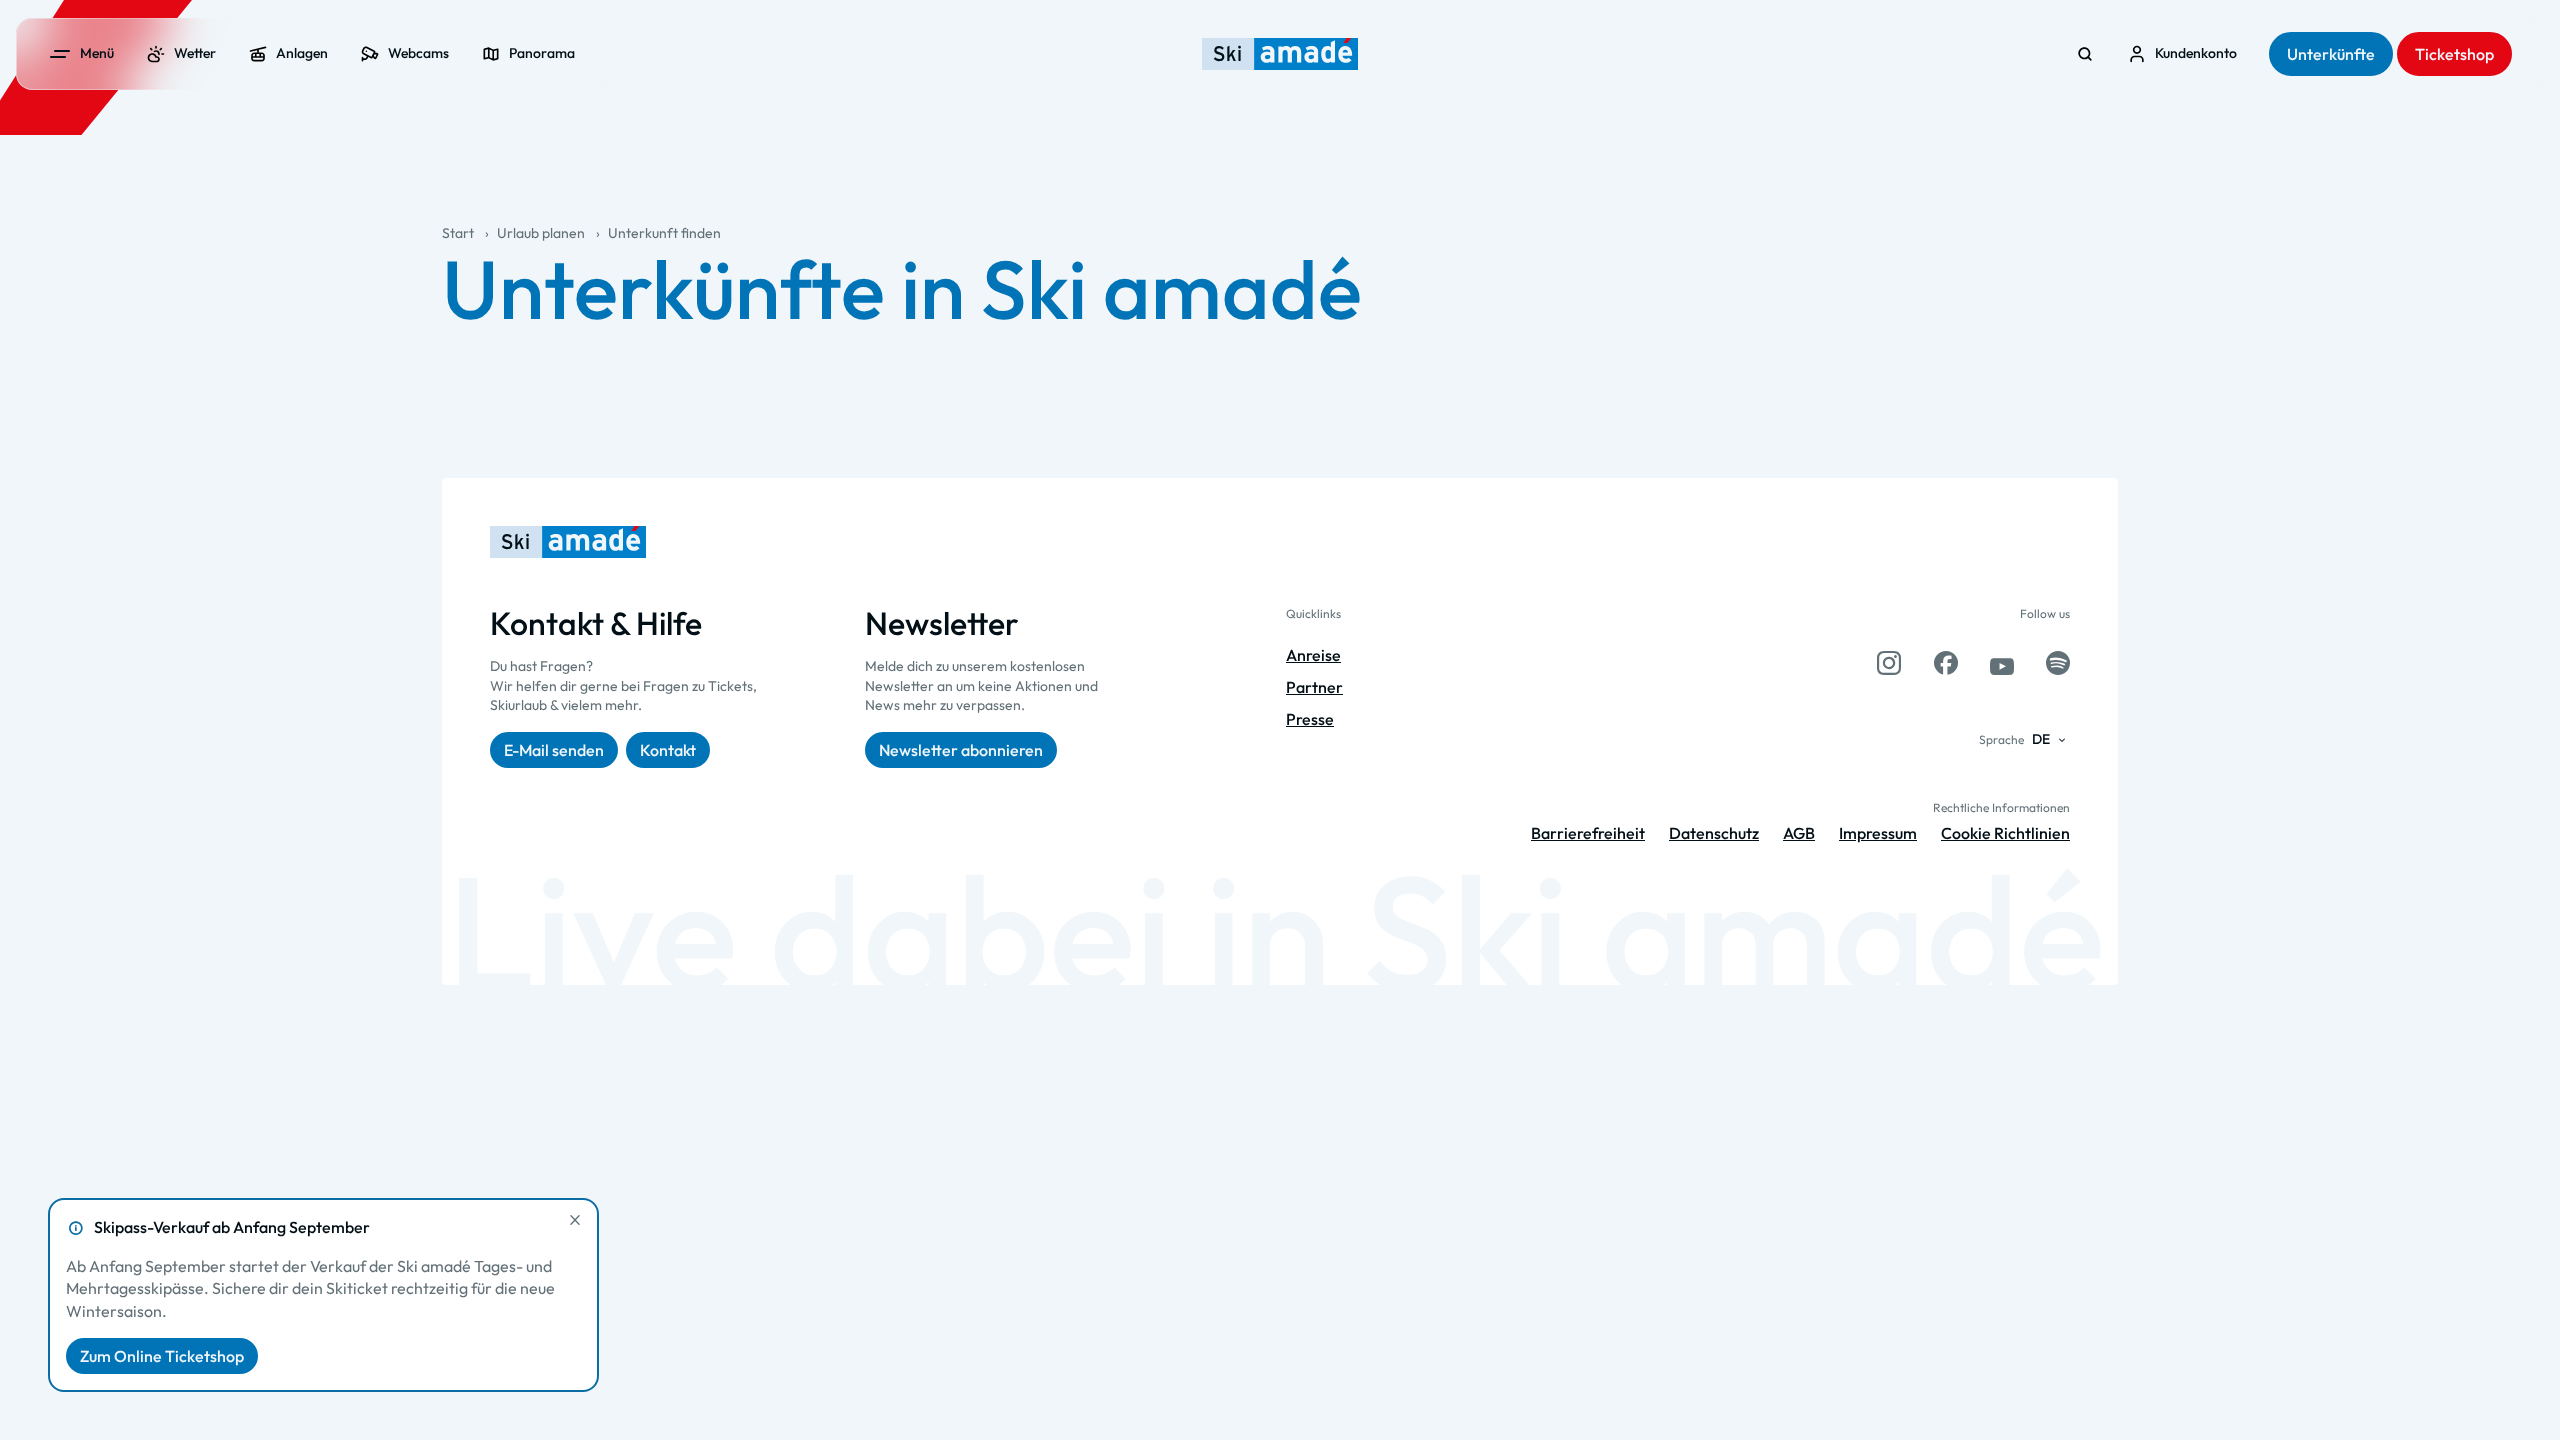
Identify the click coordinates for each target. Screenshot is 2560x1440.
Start (458, 233)
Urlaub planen (541, 233)
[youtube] (2002, 663)
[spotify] (2058, 663)
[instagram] (1889, 663)
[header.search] (2085, 54)
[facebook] (1946, 663)
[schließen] (575, 1220)
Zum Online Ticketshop (162, 1356)
